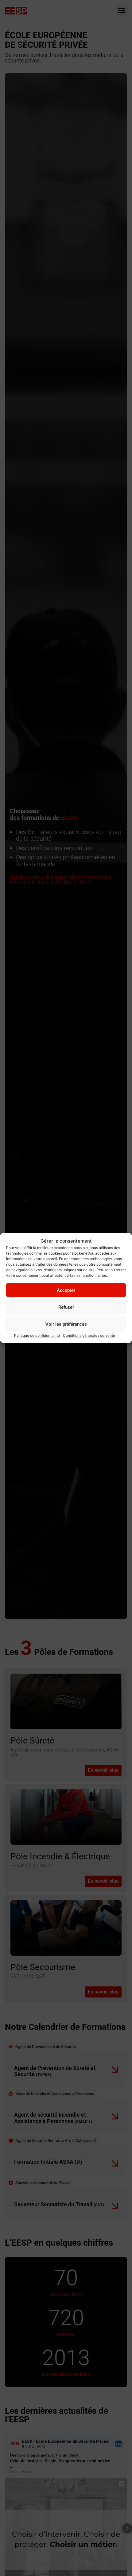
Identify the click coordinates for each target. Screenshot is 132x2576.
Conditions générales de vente (89, 1335)
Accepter (66, 1290)
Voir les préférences (66, 1324)
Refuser (66, 1307)
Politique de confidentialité (37, 1335)
